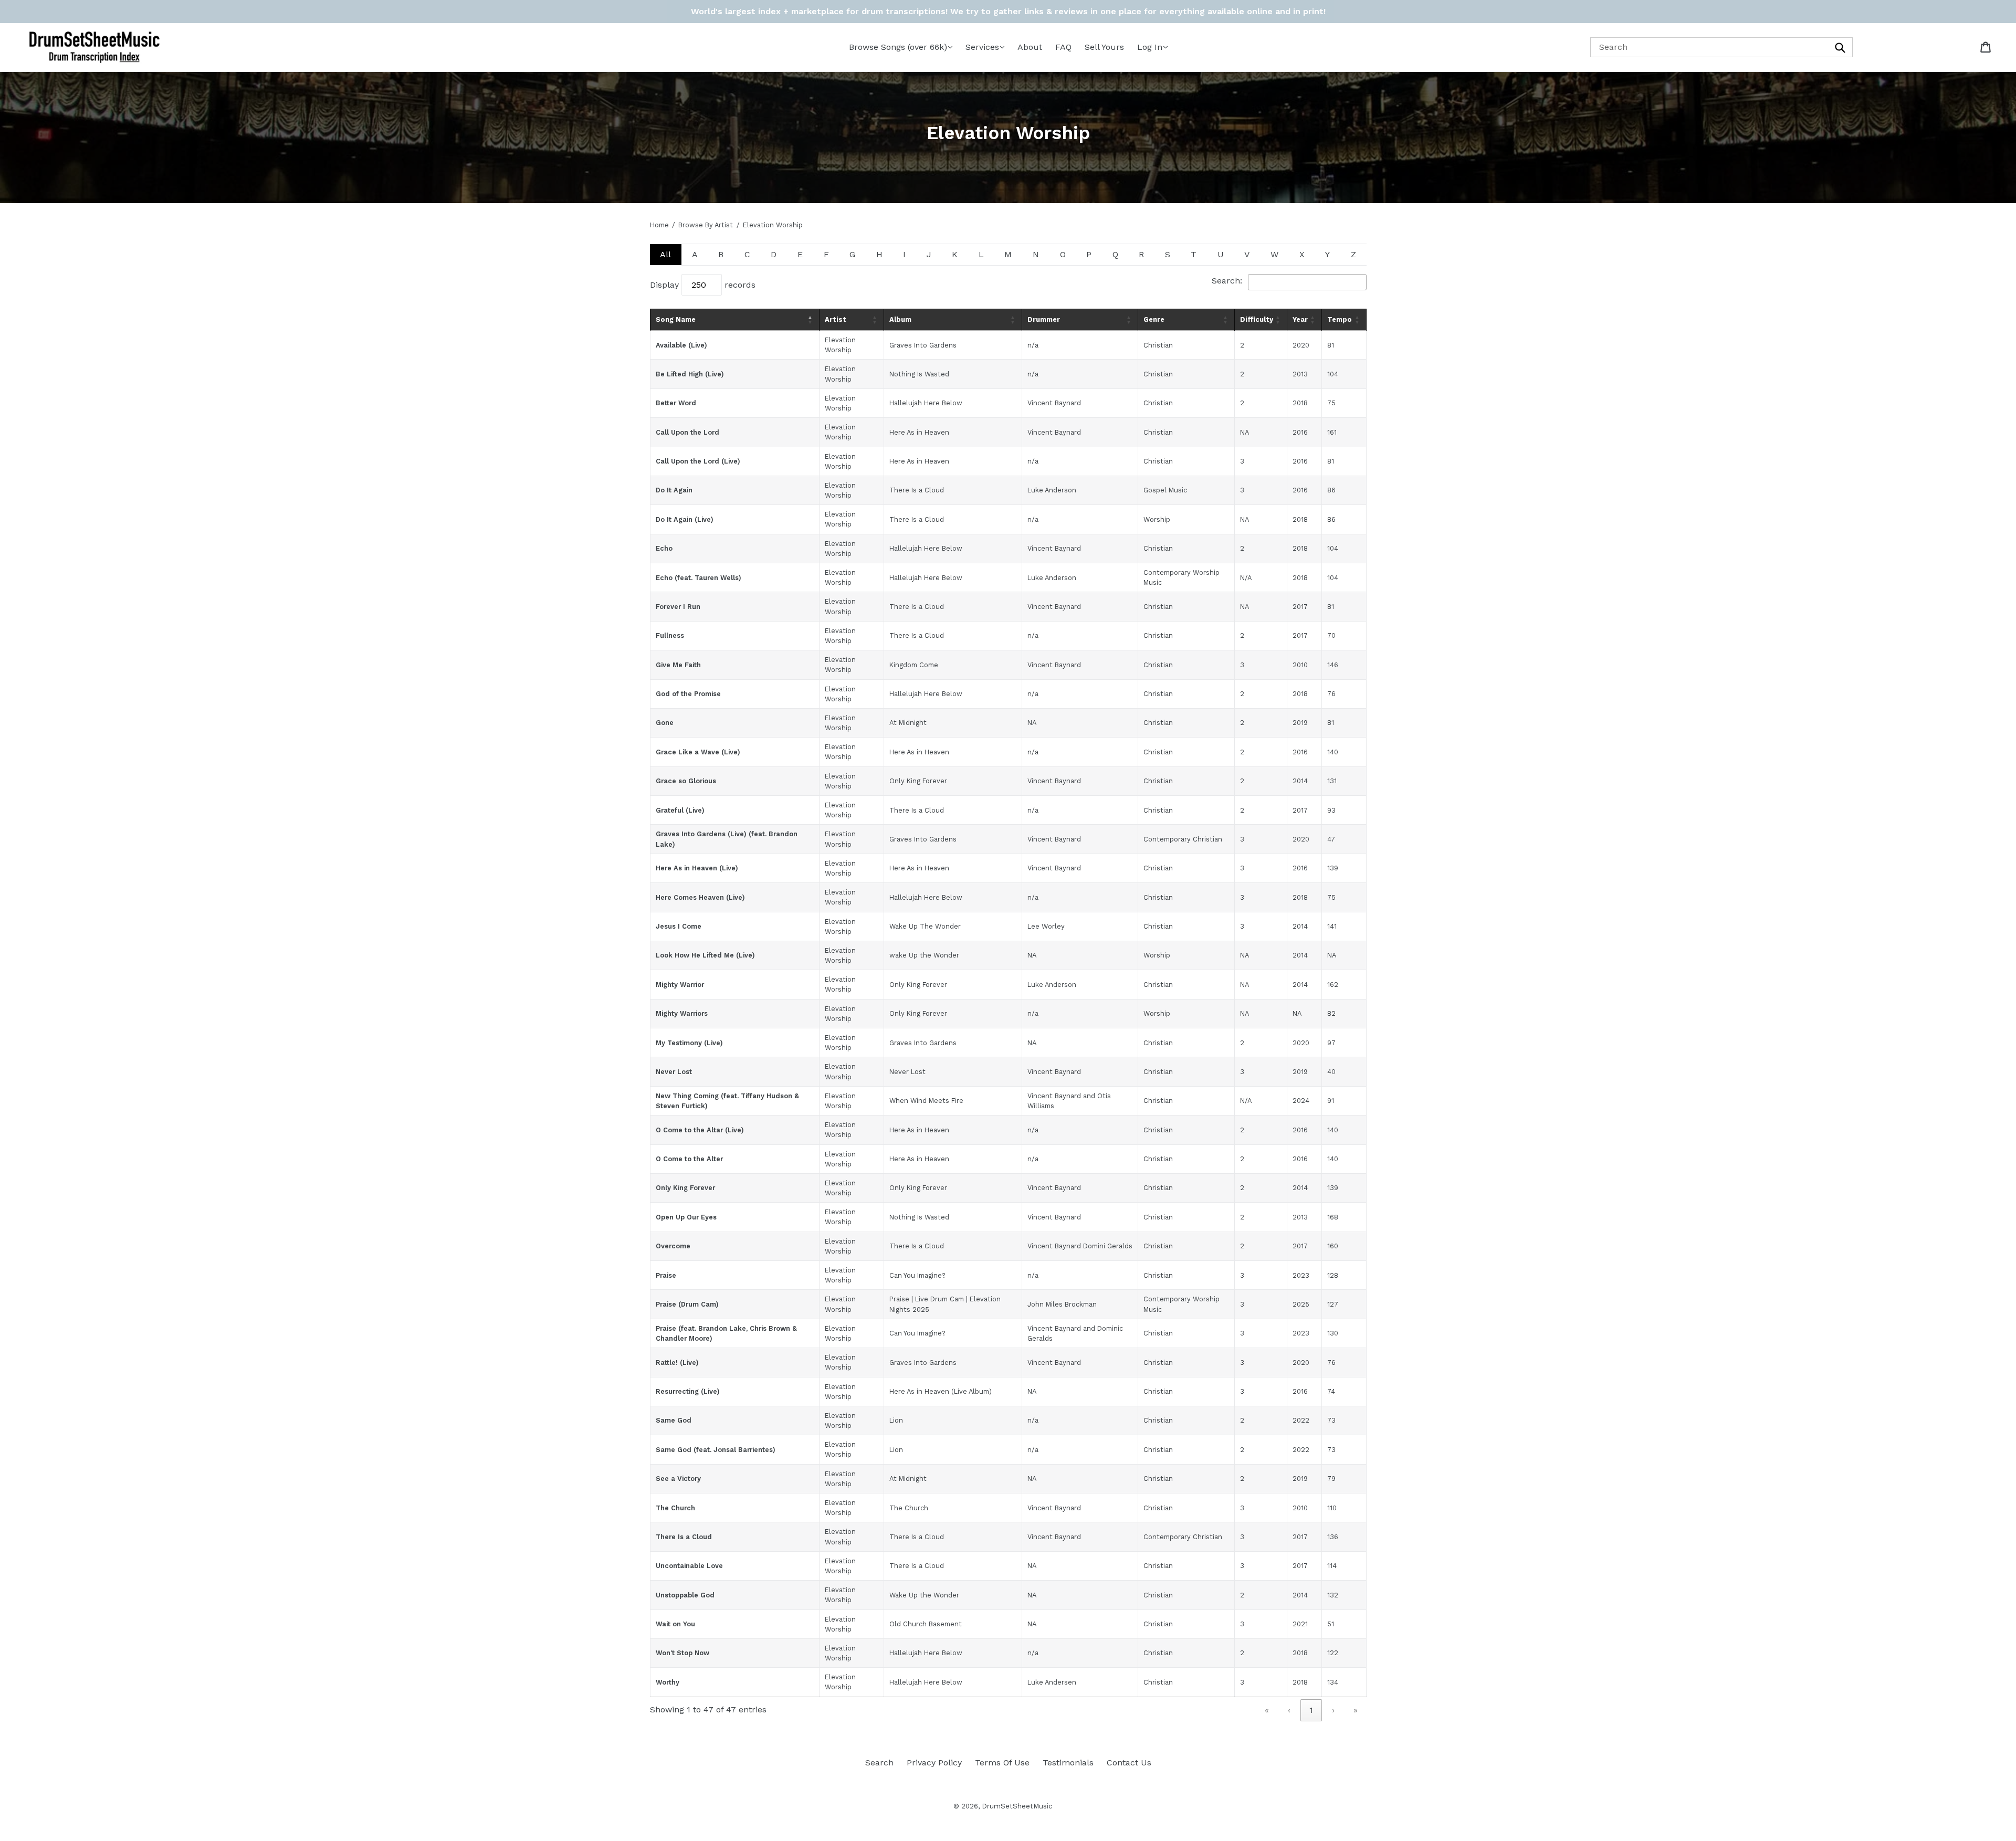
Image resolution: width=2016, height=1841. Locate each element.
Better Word (676, 403)
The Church (675, 1508)
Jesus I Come (679, 926)
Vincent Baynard (1054, 403)
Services (982, 47)
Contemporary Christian (1183, 839)
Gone (665, 723)
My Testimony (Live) (689, 1043)
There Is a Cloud (684, 1537)
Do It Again (674, 490)
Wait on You (675, 1624)
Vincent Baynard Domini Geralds (1080, 1246)
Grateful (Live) (680, 810)
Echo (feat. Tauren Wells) (699, 578)
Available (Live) (681, 345)
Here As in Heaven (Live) (697, 868)
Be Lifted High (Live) (690, 374)
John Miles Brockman (1062, 1304)
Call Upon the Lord (687, 432)
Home (659, 225)
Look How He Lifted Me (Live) (705, 955)
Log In (1150, 47)
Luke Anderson (1052, 490)
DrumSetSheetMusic (1017, 1806)
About (1030, 47)
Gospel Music (1165, 490)
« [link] (1267, 1710)
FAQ (1063, 47)
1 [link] (1311, 1710)
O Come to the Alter (689, 1159)
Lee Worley (1046, 926)
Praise (666, 1275)
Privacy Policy (934, 1763)
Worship (1157, 519)
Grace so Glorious (686, 781)
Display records (703, 285)
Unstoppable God (685, 1595)
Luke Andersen (1052, 1682)
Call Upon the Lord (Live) (698, 461)
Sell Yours (1104, 47)
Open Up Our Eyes (686, 1217)
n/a (1033, 345)
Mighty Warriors (682, 1013)
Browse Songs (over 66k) (898, 47)
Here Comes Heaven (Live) (700, 897)
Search (879, 1763)
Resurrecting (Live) (688, 1391)
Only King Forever (685, 1188)
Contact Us (1129, 1763)
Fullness (670, 635)
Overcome (673, 1246)
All (665, 254)
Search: (1227, 281)
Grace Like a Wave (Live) (698, 752)
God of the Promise (688, 694)
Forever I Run (678, 607)
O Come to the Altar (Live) (700, 1130)
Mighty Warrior (680, 985)
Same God (674, 1420)
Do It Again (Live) (685, 519)
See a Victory (678, 1479)
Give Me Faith (678, 665)
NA (1032, 723)
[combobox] (1721, 47)
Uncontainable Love (689, 1566)
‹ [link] (1289, 1710)
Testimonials (1068, 1763)
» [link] (1356, 1710)
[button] (811, 320)
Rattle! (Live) (677, 1363)
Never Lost (674, 1072)
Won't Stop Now (682, 1653)
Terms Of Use (1002, 1763)
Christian (1158, 345)
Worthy (668, 1682)
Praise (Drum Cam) (687, 1304)
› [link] (1333, 1710)
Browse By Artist (706, 225)
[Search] (1841, 47)
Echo (664, 548)
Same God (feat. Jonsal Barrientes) (716, 1450)
